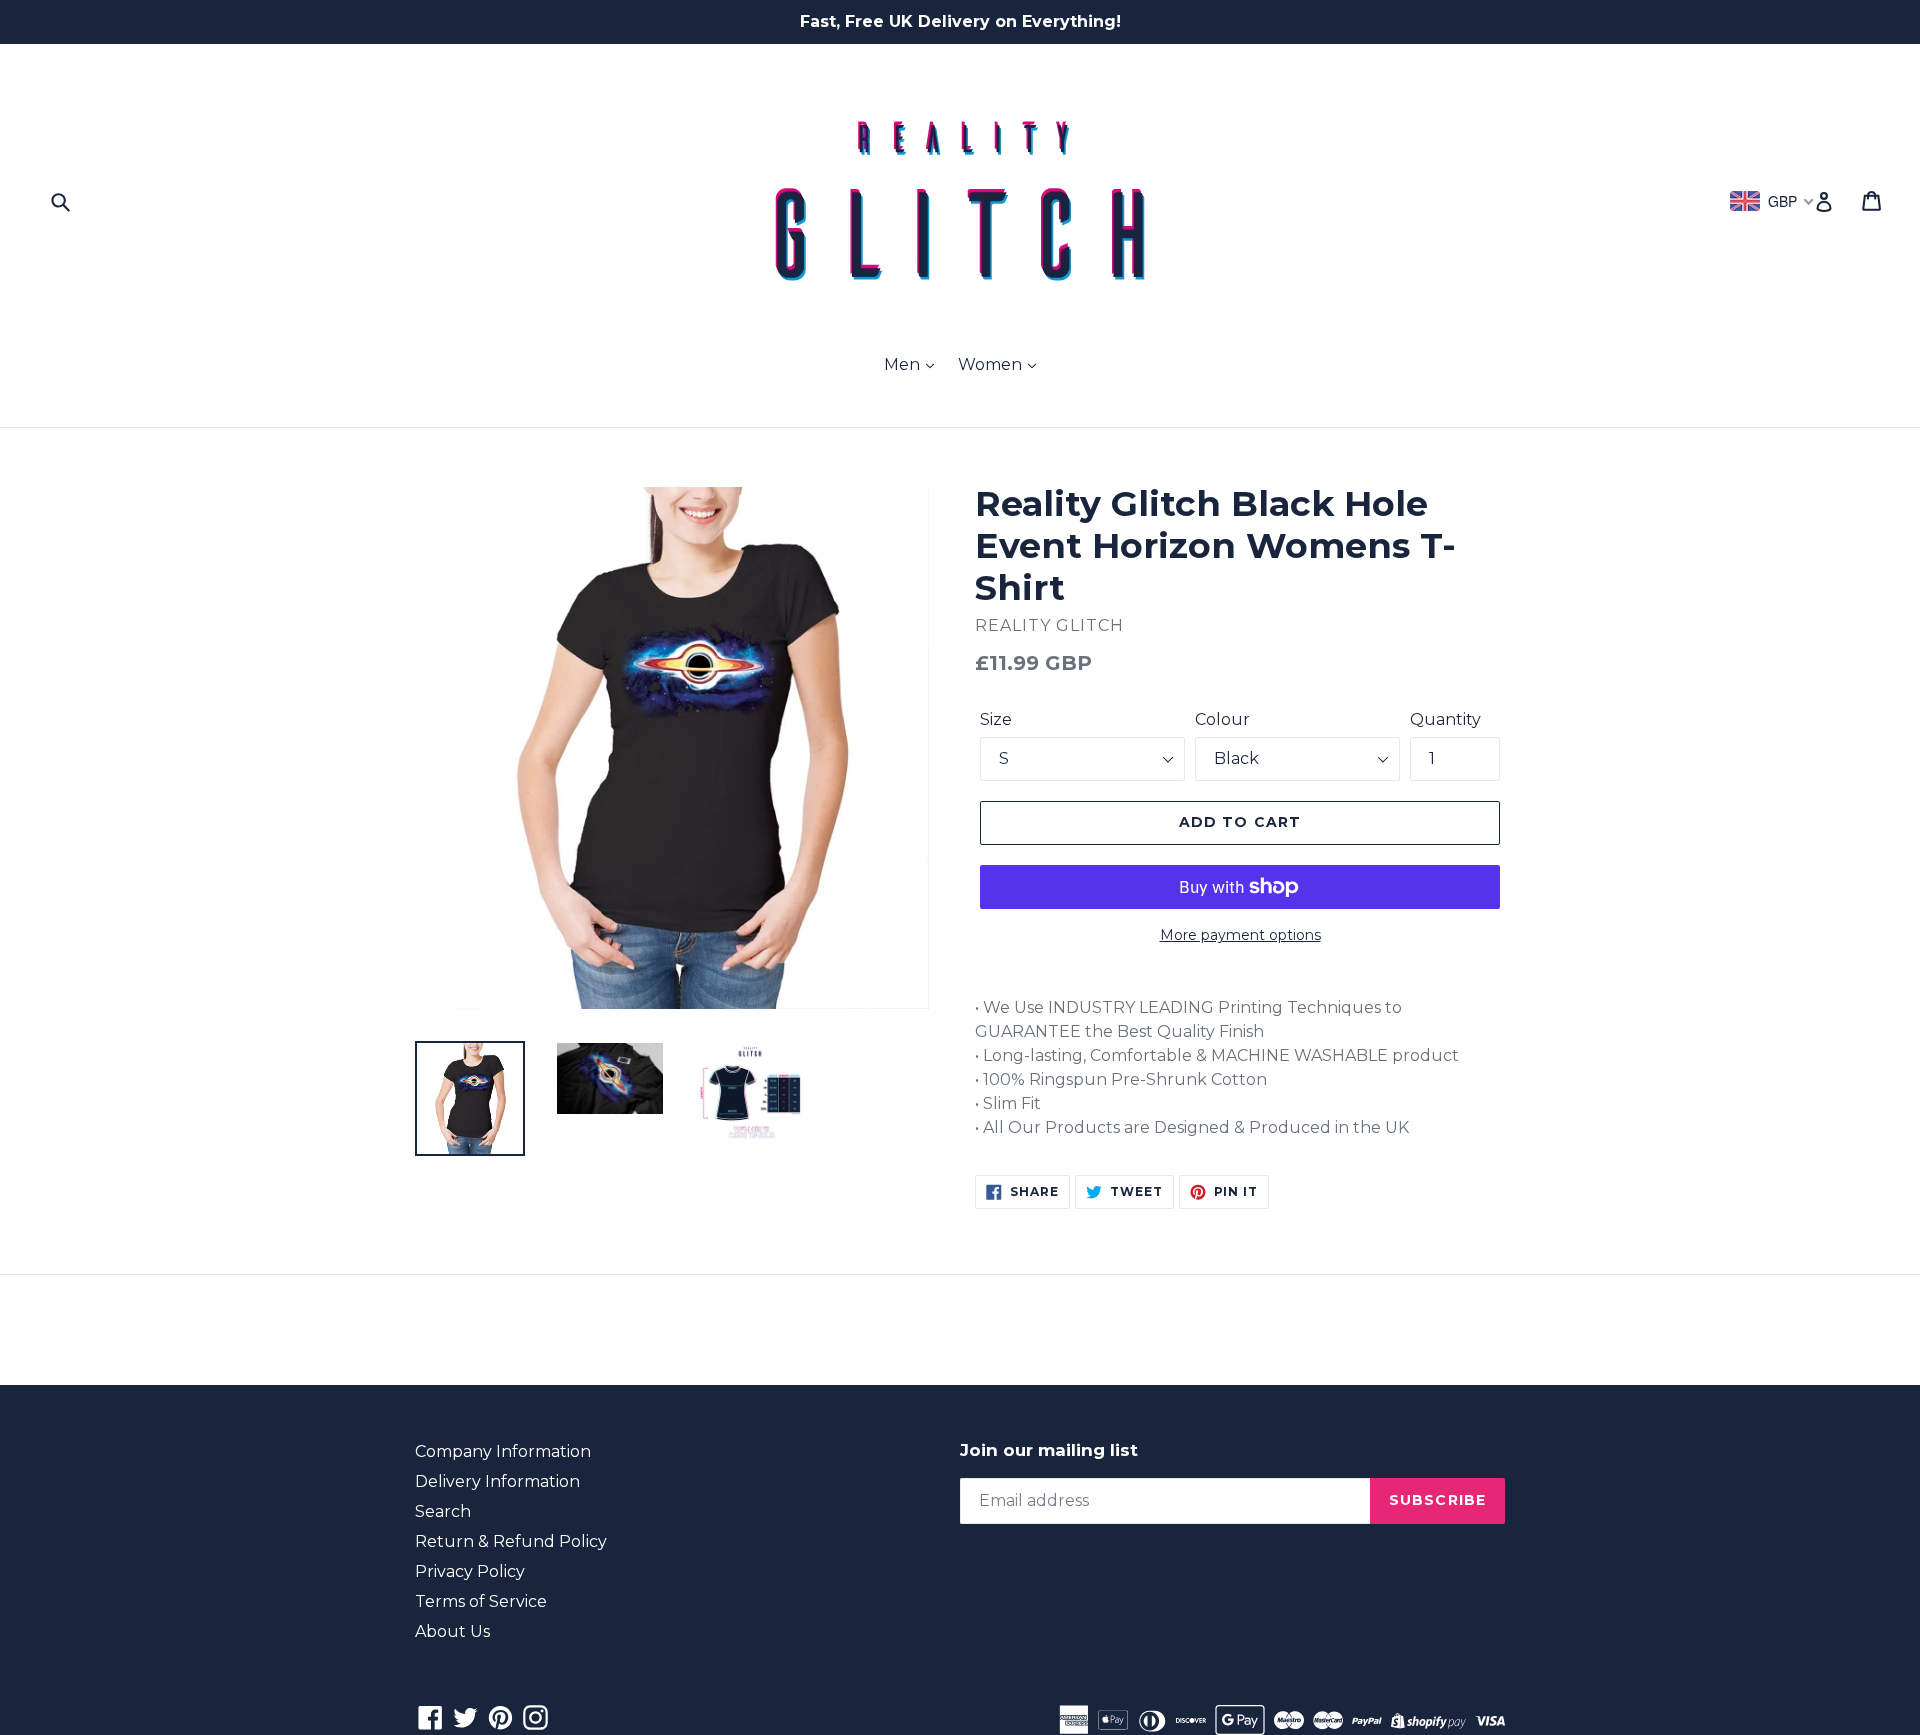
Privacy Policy (470, 1571)
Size (996, 719)
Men (904, 364)
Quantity (1445, 719)
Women (992, 364)
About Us (452, 1631)
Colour (1222, 719)
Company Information (503, 1451)
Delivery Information (497, 1481)
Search (443, 1511)
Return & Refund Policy (511, 1541)
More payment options (1240, 935)
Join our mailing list (1049, 1450)
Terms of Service (481, 1601)
